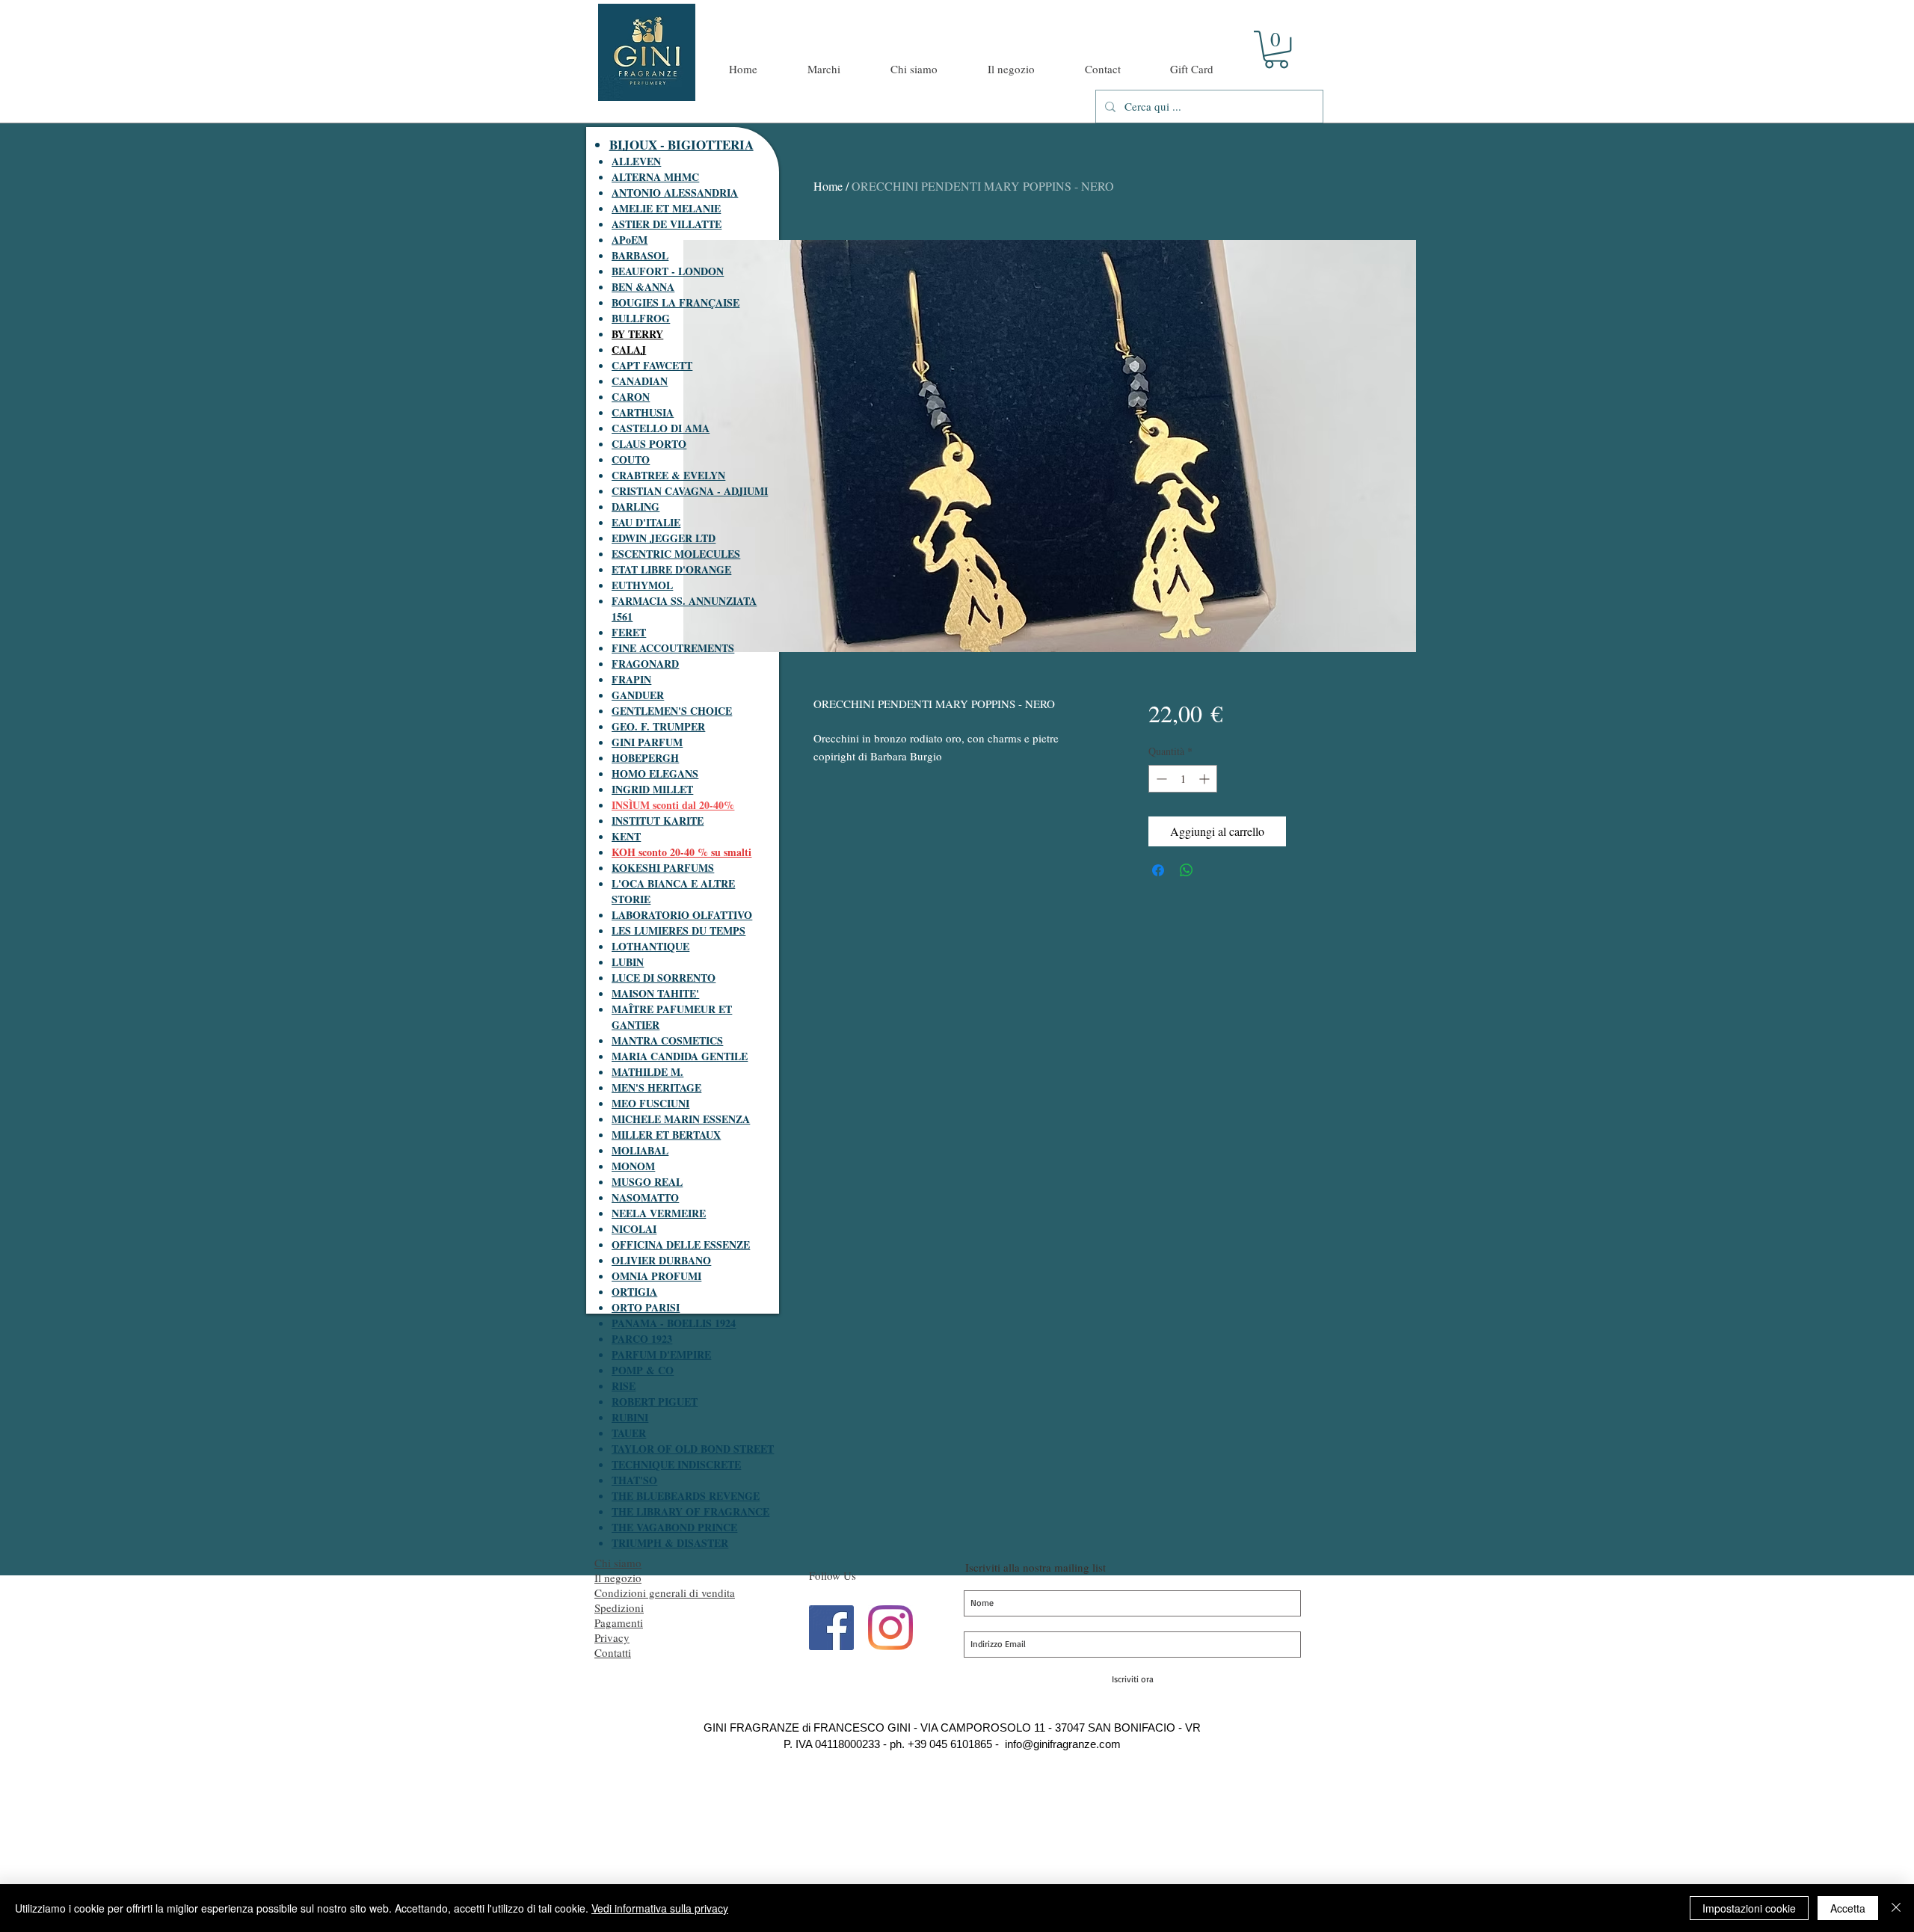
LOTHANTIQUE (650, 946)
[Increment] (1206, 779)
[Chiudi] (1896, 1908)
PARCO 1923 (642, 1339)
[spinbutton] (1183, 779)
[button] (1276, 49)
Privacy (612, 1637)
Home (828, 186)
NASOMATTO (645, 1197)
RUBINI (630, 1417)
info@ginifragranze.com (1063, 1744)
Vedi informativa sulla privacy (660, 1908)
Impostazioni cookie (1749, 1908)
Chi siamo (618, 1563)
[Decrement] (1160, 779)
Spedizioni (619, 1608)
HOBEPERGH (645, 758)
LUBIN (628, 962)
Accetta (1848, 1908)
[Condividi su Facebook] (1158, 870)
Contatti (613, 1652)
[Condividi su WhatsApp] (1187, 870)
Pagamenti (619, 1622)
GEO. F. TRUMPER (658, 726)
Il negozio (618, 1578)
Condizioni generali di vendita (665, 1593)
